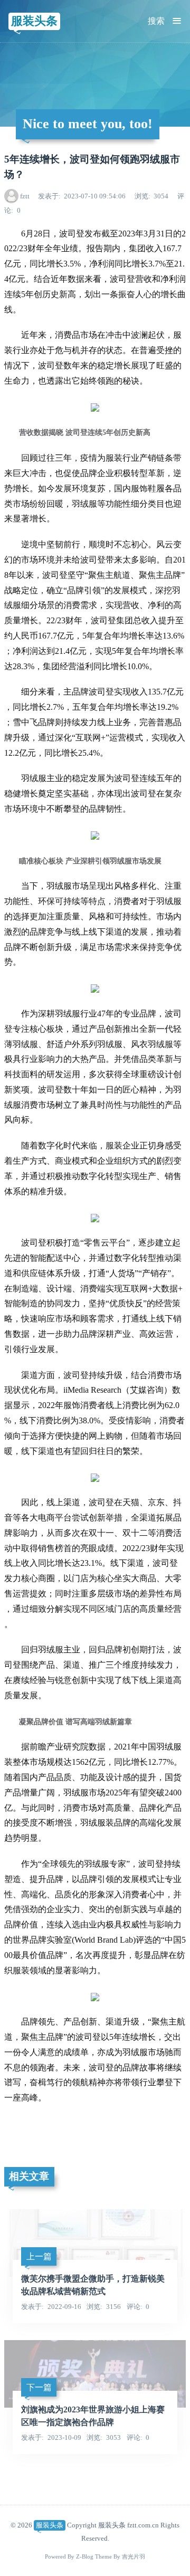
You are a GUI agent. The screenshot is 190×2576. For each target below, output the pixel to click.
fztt (25, 196)
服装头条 (34, 21)
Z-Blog (85, 2557)
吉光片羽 (134, 2557)
